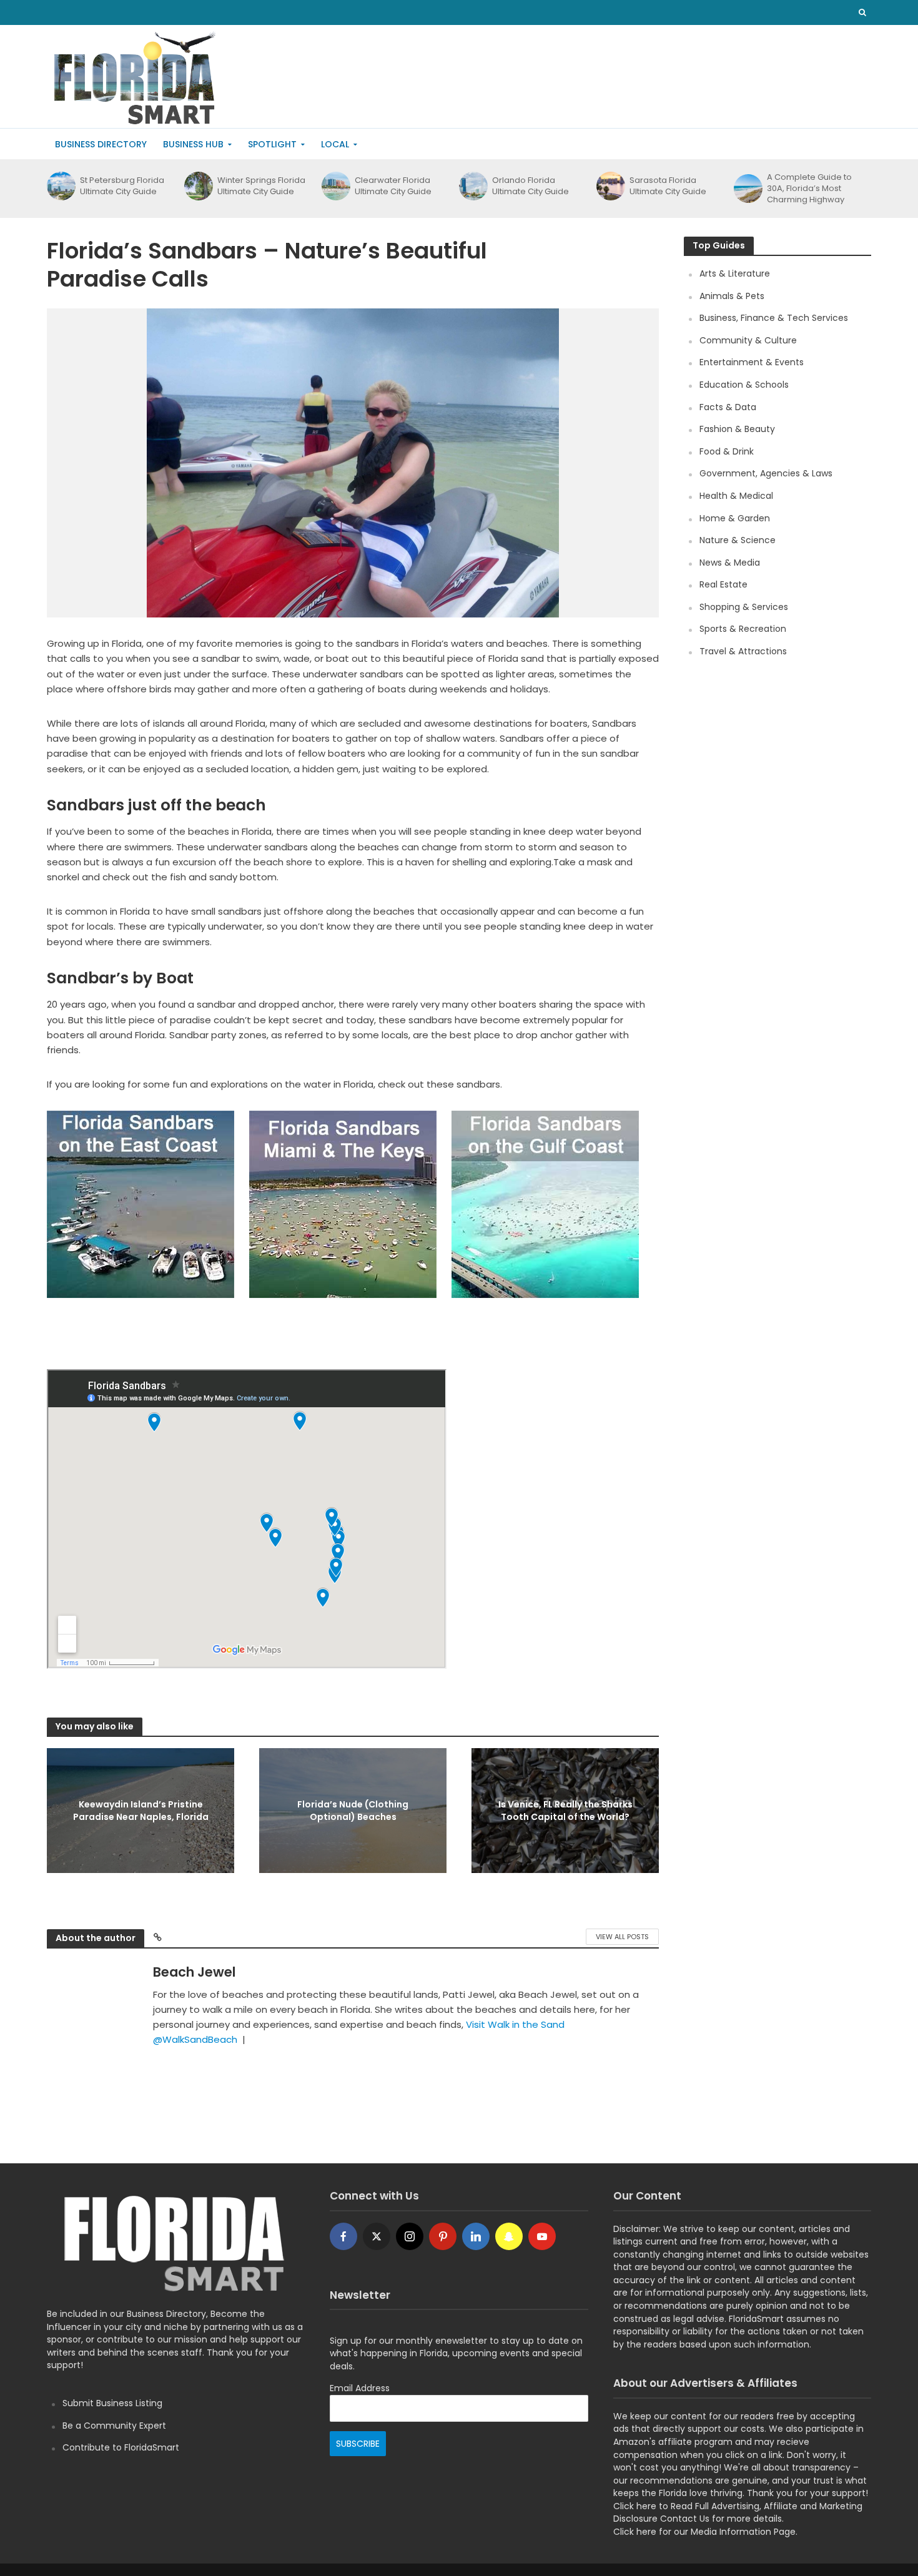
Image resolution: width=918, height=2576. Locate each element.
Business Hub (193, 144)
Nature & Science (738, 540)
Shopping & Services (744, 607)
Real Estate (723, 584)
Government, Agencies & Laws (766, 473)
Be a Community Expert (114, 2426)
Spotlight (272, 144)
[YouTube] (542, 2236)
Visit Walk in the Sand (515, 2024)
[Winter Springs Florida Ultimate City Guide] (198, 186)
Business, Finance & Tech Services (774, 318)
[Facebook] (343, 2236)
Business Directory (101, 144)
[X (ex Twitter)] (377, 2236)
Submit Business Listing (112, 2403)
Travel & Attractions (743, 651)
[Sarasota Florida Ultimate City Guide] (610, 186)
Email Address (360, 2388)
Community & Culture (748, 340)
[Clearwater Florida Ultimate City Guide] (335, 186)
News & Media (730, 563)
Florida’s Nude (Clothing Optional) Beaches (353, 1811)
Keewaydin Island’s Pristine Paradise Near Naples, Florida (141, 1811)
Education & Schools (744, 385)
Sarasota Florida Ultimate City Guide (668, 186)
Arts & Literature (735, 273)
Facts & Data (728, 407)
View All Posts (622, 1937)
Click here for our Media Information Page (704, 2532)
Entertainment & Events (752, 362)
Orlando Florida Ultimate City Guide (531, 186)
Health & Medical (736, 496)
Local (335, 144)
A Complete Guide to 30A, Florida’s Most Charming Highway (809, 189)
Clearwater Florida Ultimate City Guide (393, 186)
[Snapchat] (509, 2236)
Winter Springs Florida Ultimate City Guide (261, 186)
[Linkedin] (476, 2236)
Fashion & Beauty (737, 429)
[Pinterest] (443, 2236)
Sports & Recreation (743, 629)
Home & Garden (735, 518)
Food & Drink (727, 451)
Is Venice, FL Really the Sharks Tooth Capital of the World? (565, 1811)
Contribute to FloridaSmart (121, 2447)
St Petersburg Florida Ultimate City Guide (122, 186)
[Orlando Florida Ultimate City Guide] (472, 186)
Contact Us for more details (721, 2519)
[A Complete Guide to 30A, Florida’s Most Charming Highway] (747, 189)
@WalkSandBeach (195, 2039)
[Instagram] (410, 2236)
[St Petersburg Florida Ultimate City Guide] (60, 186)
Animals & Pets (732, 296)
